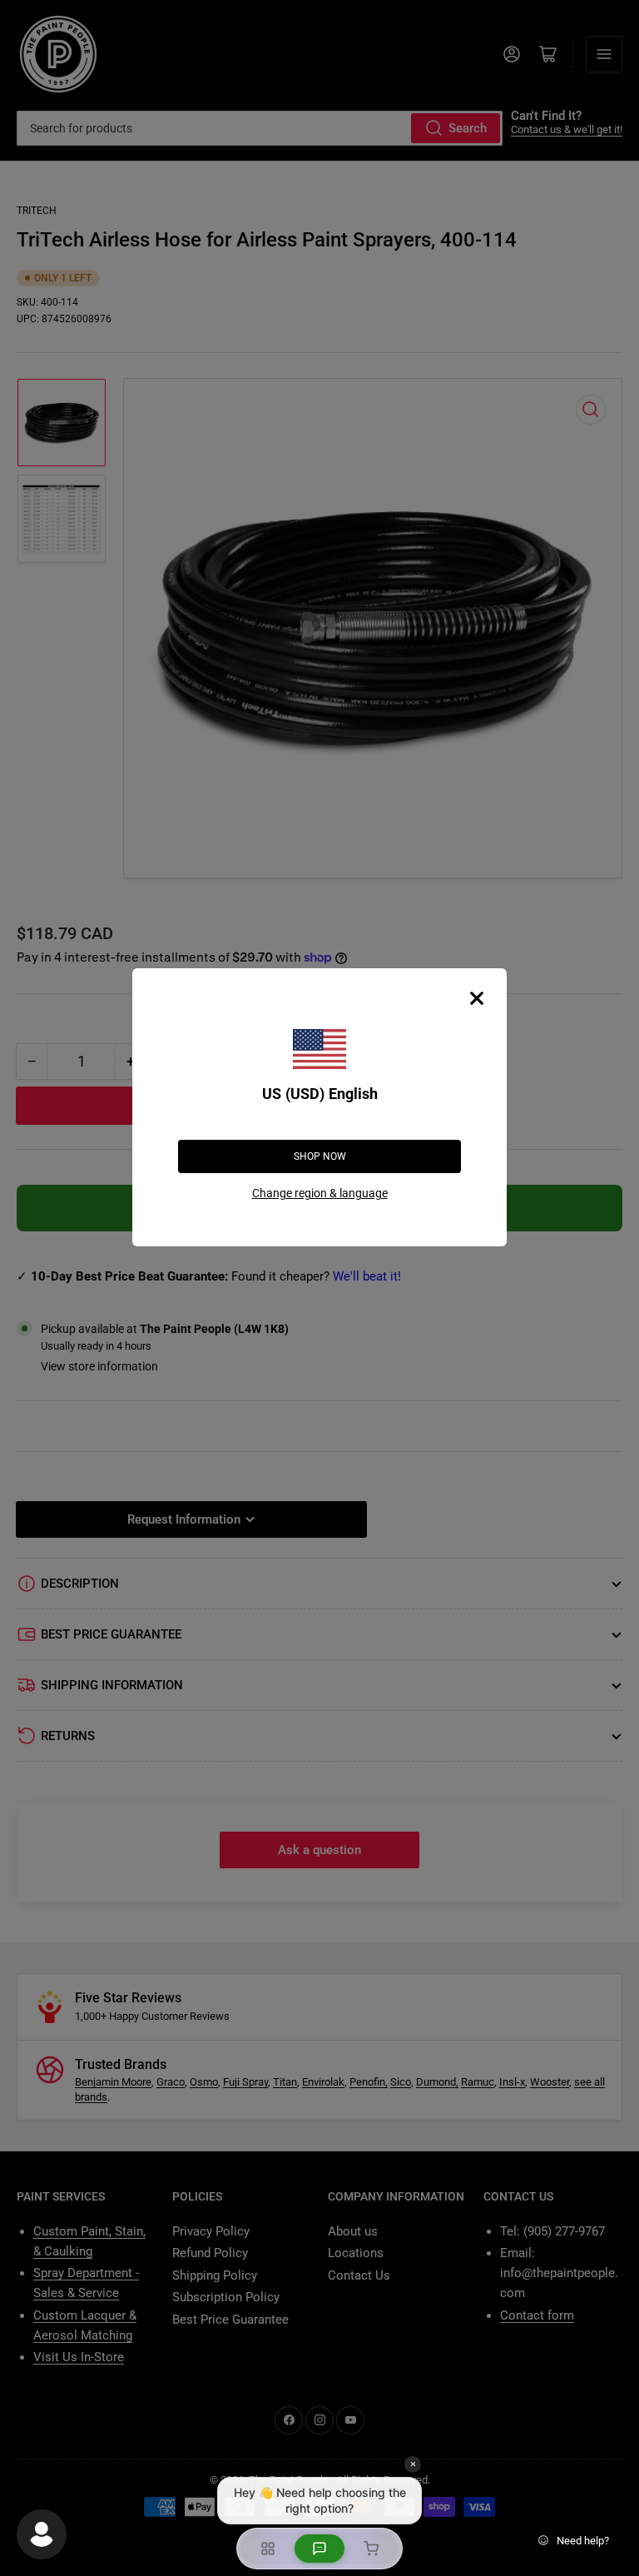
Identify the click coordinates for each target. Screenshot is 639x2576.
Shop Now (320, 1156)
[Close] (477, 998)
